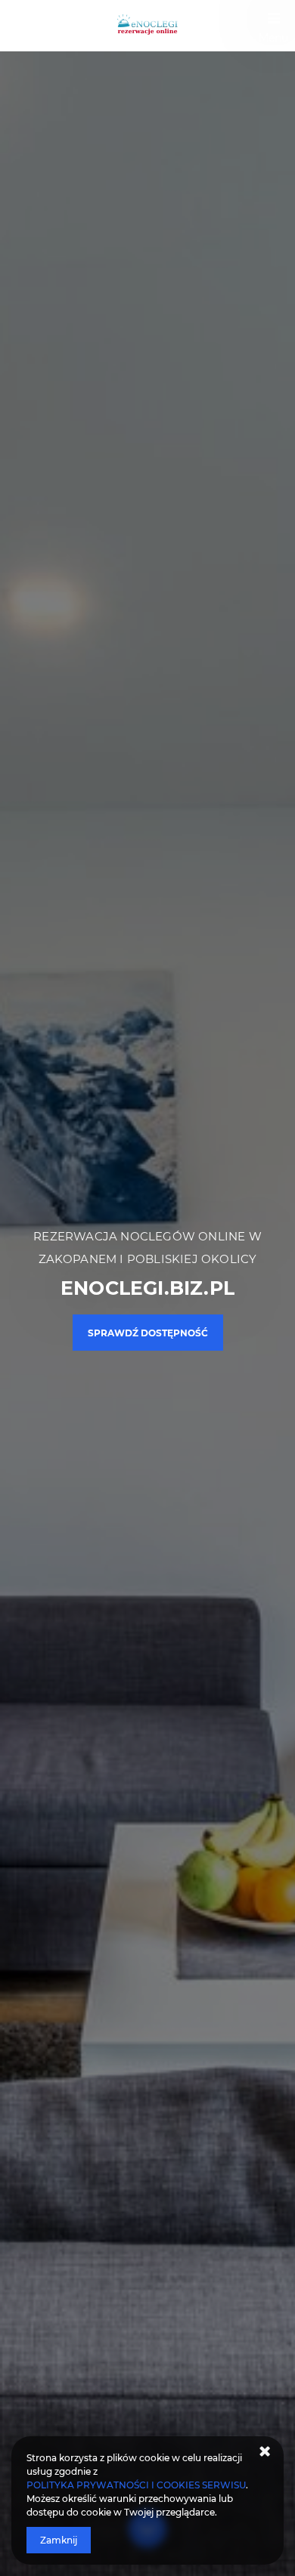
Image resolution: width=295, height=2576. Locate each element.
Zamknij (59, 2540)
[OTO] (147, 26)
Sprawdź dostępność (148, 1333)
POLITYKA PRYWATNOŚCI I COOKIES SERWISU (136, 2485)
